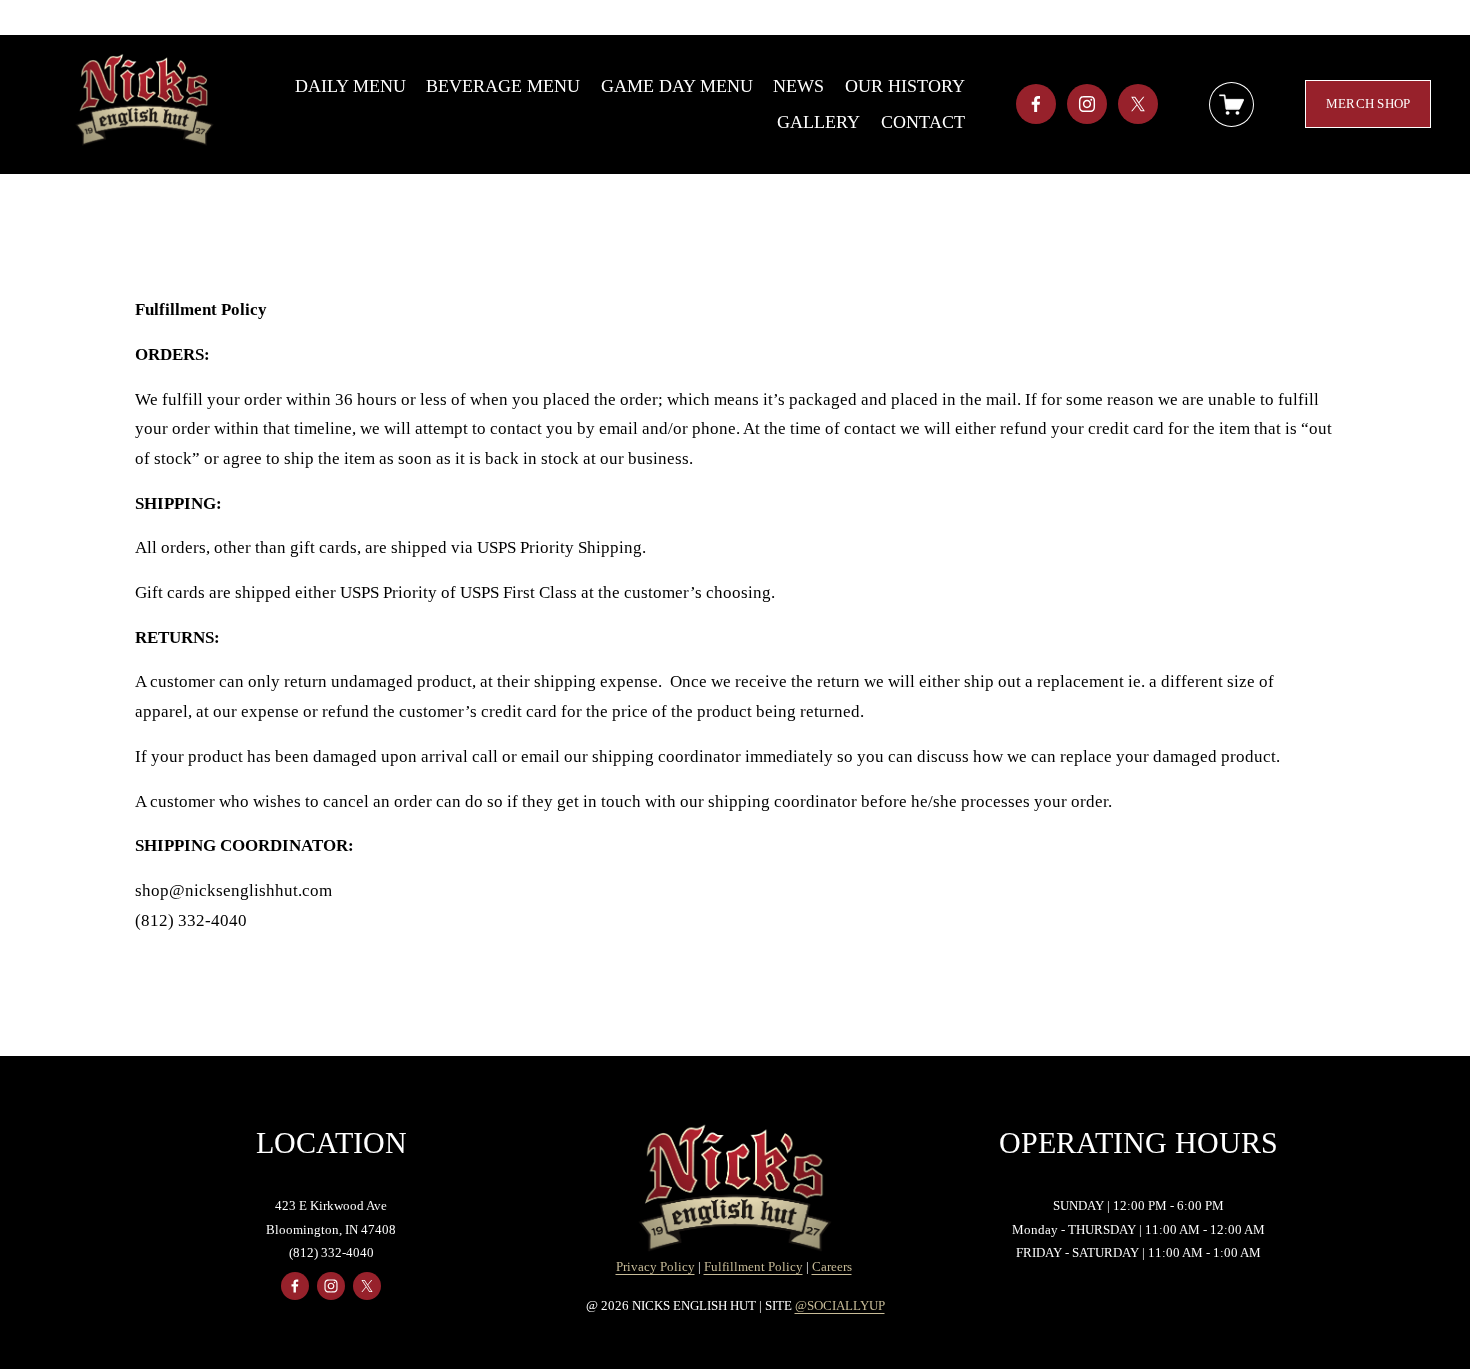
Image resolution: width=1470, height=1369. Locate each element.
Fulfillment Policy (753, 1266)
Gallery (818, 122)
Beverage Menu (503, 86)
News (798, 86)
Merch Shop (1368, 103)
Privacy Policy (655, 1266)
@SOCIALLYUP (840, 1305)
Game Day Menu (677, 86)
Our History (905, 86)
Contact (923, 122)
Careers (832, 1266)
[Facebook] (1036, 104)
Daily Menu (350, 86)
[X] (1138, 104)
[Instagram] (1087, 104)
